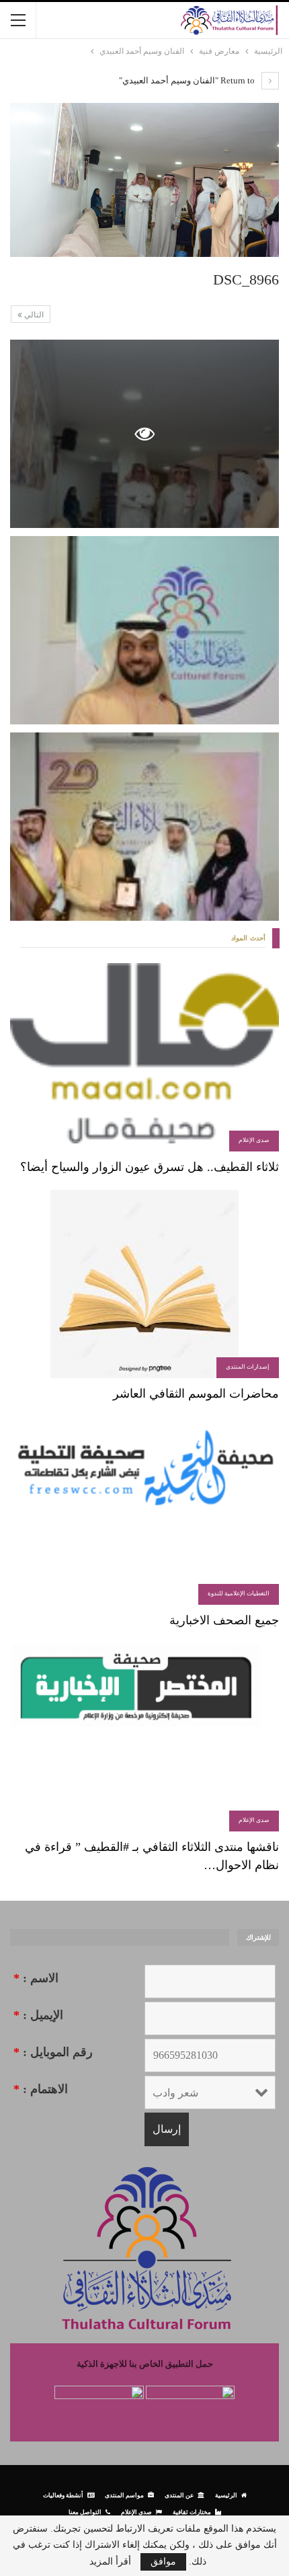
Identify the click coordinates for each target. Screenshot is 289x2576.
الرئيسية (226, 2495)
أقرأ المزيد (110, 2562)
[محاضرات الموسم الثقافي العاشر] (144, 1284)
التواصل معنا (85, 2512)
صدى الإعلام (254, 1140)
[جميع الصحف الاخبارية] (144, 1511)
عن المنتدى (179, 2495)
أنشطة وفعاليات (63, 2495)
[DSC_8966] (144, 630)
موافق (163, 2562)
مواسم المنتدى (124, 2495)
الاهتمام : (41, 2089)
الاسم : (36, 1978)
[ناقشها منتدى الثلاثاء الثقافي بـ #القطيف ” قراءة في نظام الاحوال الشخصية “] (144, 1737)
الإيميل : (38, 2015)
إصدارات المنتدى (248, 1367)
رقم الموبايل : (53, 2052)
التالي (33, 315)
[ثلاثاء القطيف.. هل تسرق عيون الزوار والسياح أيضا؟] (144, 1057)
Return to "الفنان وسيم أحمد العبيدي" (188, 80)
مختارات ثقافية (192, 2512)
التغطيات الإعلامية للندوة (239, 1593)
